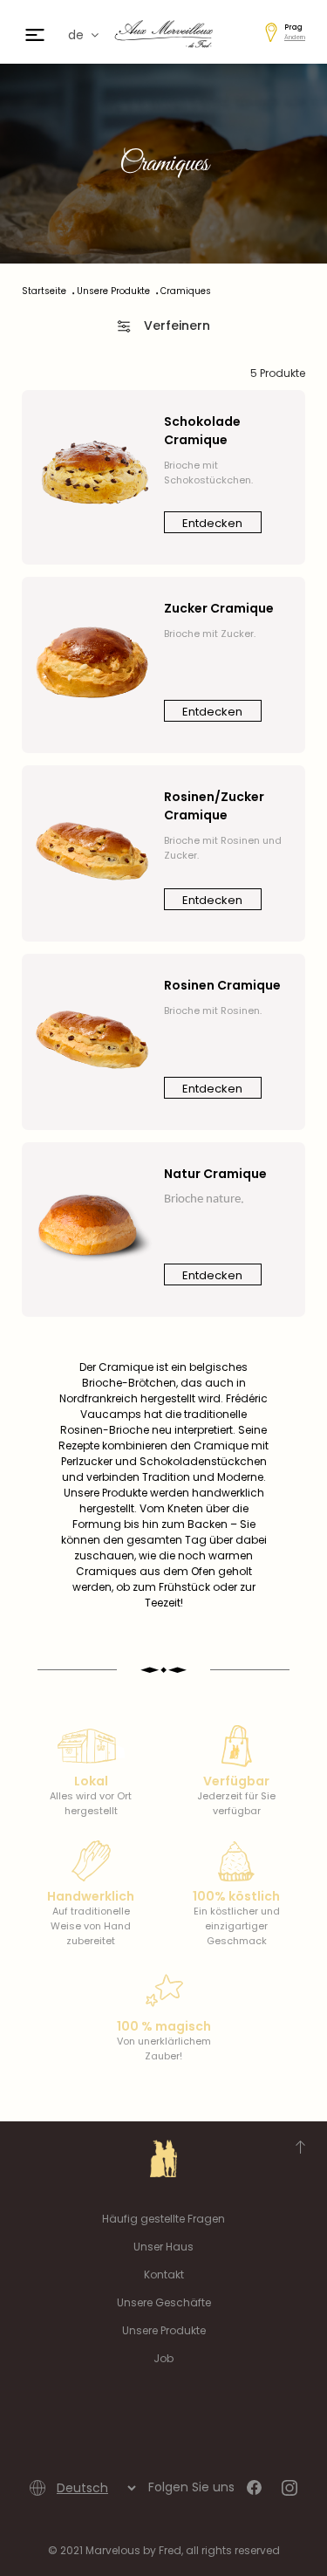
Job (163, 2358)
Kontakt (164, 2275)
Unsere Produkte (164, 2330)
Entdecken (212, 523)
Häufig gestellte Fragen (163, 2219)
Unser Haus (163, 2247)
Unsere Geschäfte (164, 2302)
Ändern (295, 37)
